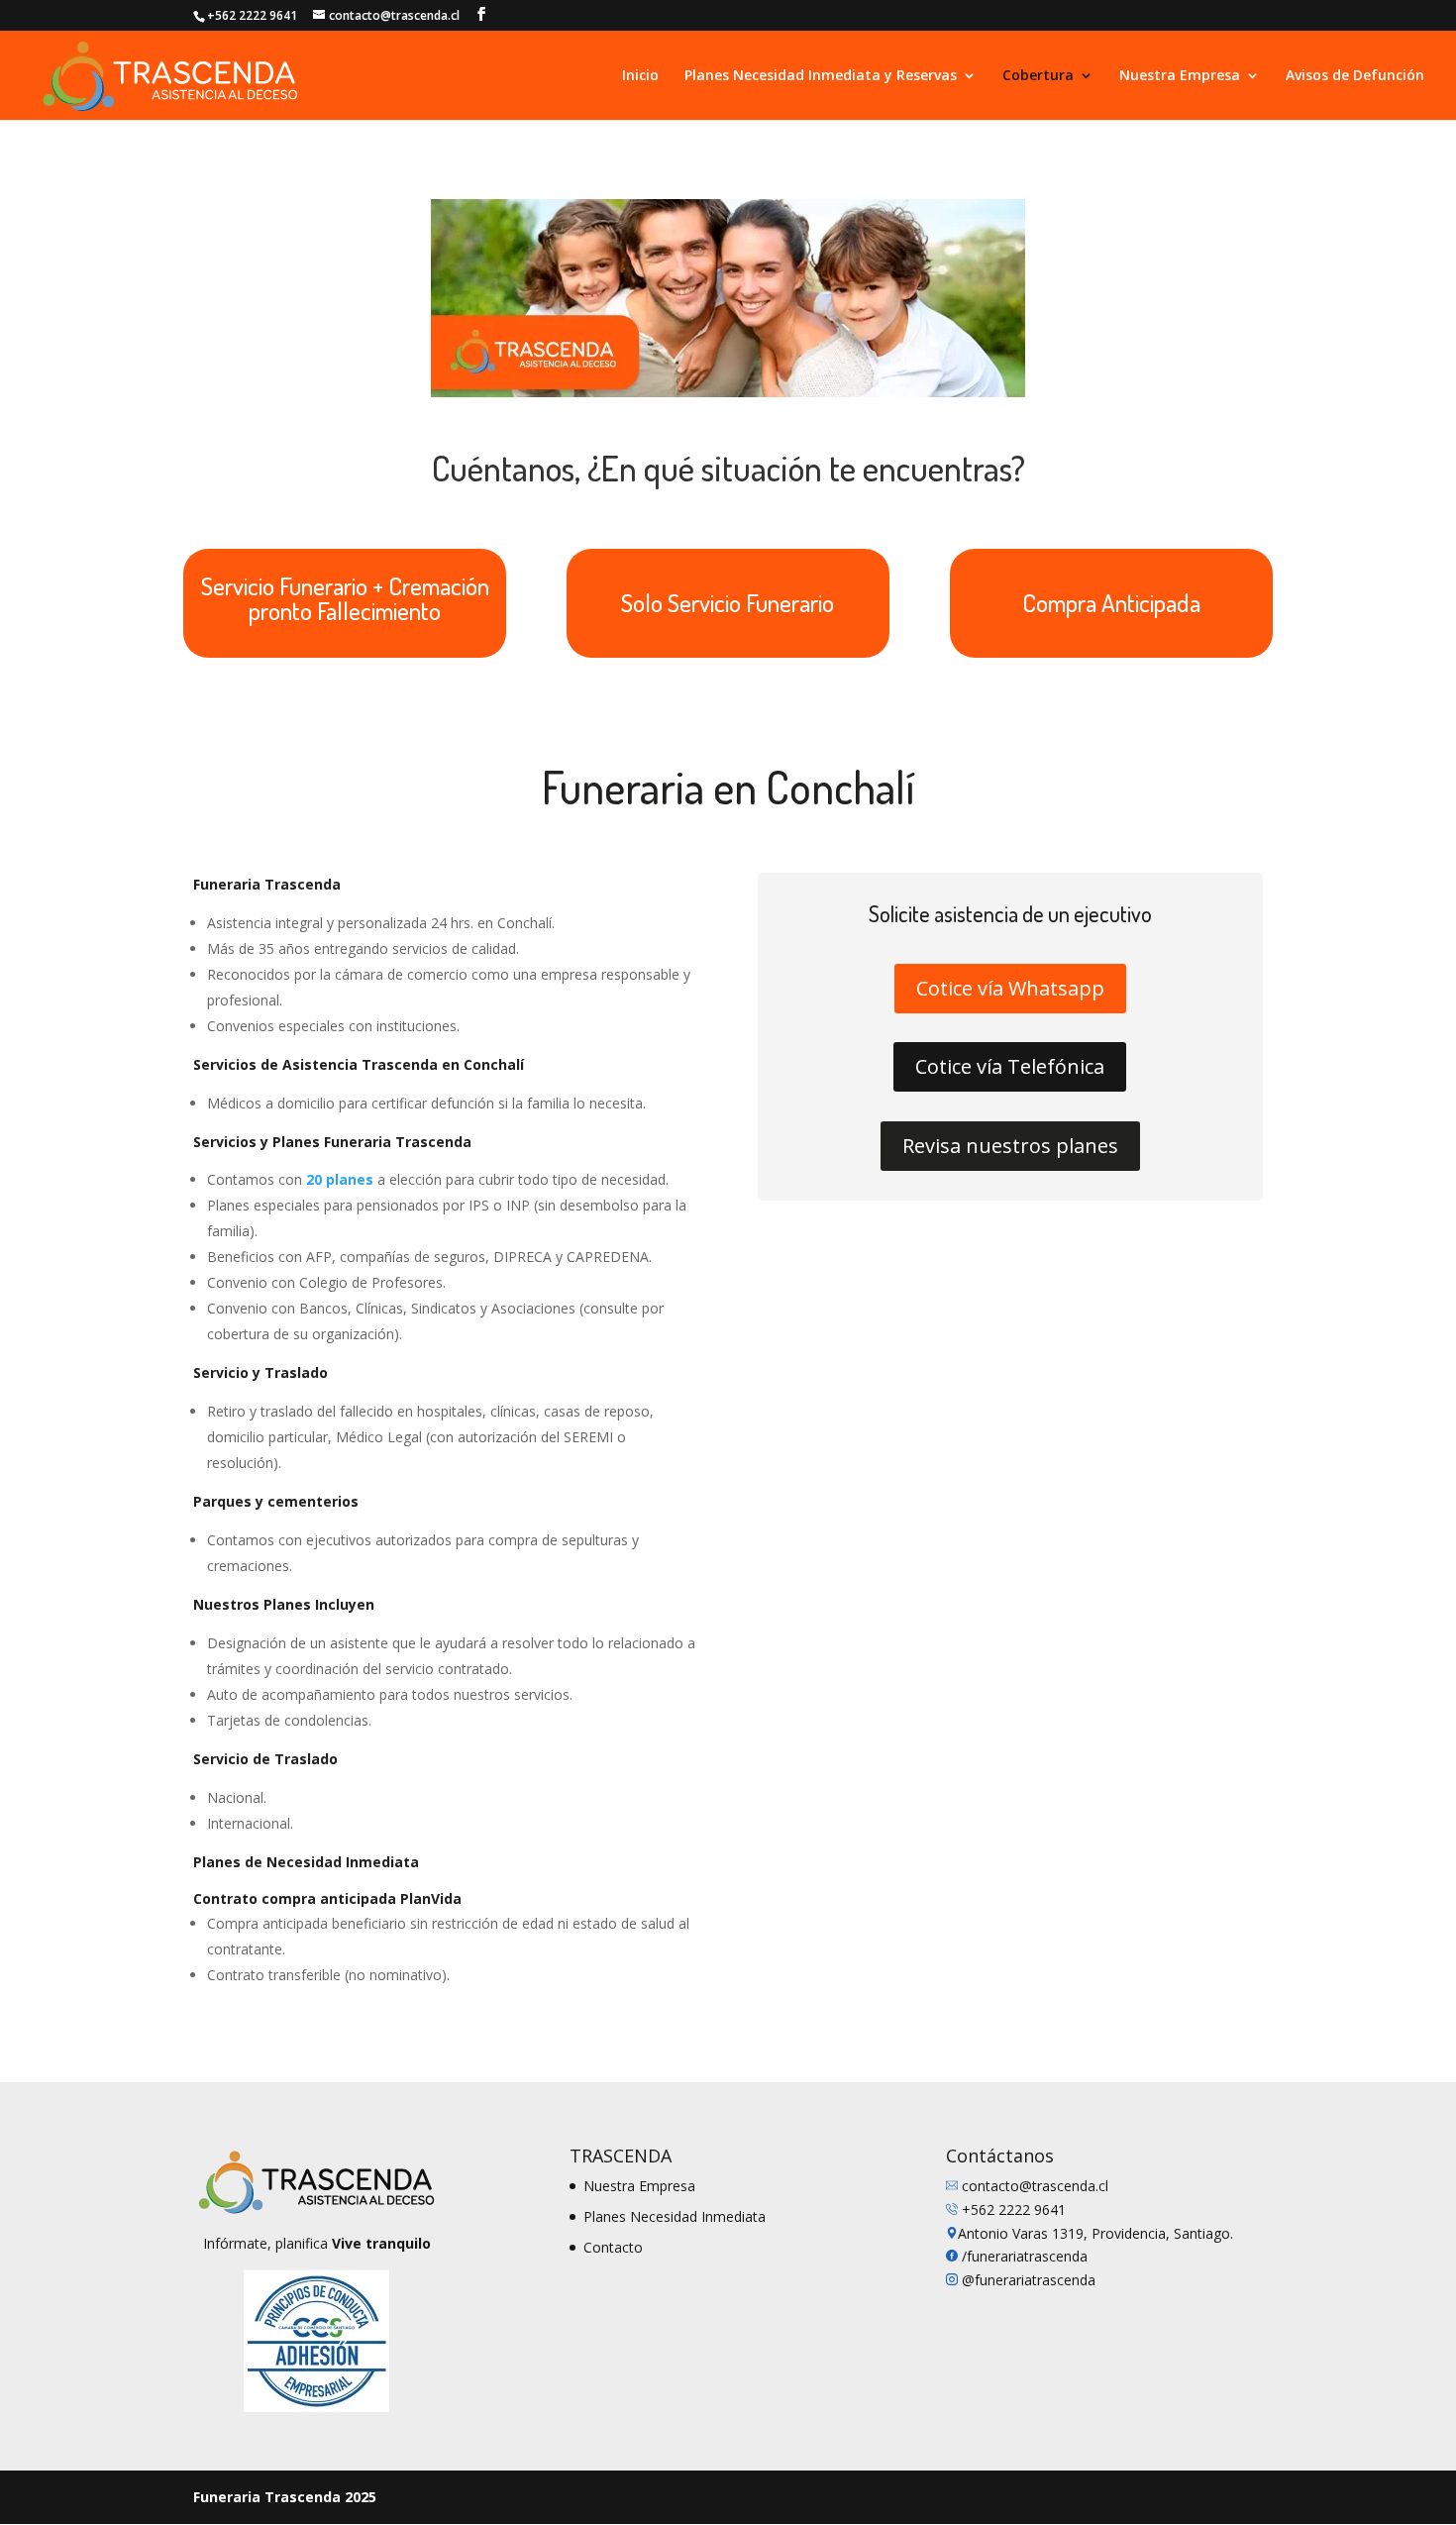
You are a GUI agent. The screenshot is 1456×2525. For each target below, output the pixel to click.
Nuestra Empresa (1180, 76)
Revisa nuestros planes (1010, 1146)
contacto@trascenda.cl (1035, 2186)
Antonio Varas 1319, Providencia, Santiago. (1095, 2233)
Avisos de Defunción (1355, 76)
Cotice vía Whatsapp (1010, 988)
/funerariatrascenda (1025, 2256)
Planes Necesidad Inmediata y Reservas (821, 76)
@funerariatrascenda (1027, 2280)
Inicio (640, 76)
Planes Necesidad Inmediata (675, 2216)
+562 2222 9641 (1014, 2209)
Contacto (613, 2247)
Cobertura (1038, 76)
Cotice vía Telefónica (1010, 1066)
